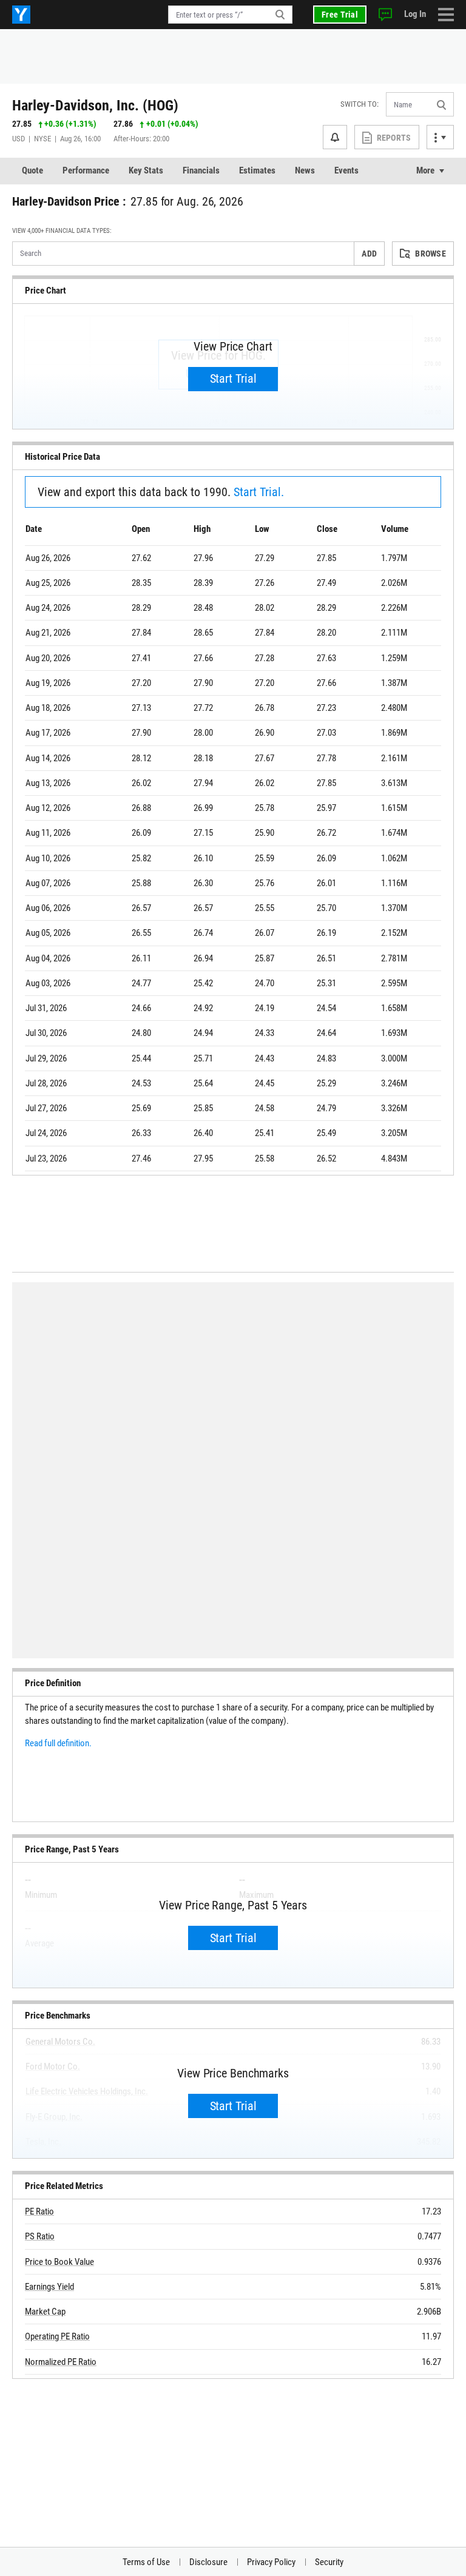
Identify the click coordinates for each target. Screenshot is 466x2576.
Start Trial (233, 378)
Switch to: (360, 104)
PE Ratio (39, 2211)
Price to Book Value (59, 2262)
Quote (32, 170)
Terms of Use (146, 2562)
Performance (86, 170)
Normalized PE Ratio (61, 2362)
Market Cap (45, 2312)
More (425, 170)
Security (329, 2562)
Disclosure (208, 2562)
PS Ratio (40, 2236)
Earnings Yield (49, 2287)
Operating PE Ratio (57, 2336)
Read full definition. (58, 1743)
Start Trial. (259, 492)
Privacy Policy (271, 2562)
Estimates (257, 170)
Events (346, 170)
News (305, 170)
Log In (415, 14)
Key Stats (146, 170)
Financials (201, 170)
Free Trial (340, 15)
